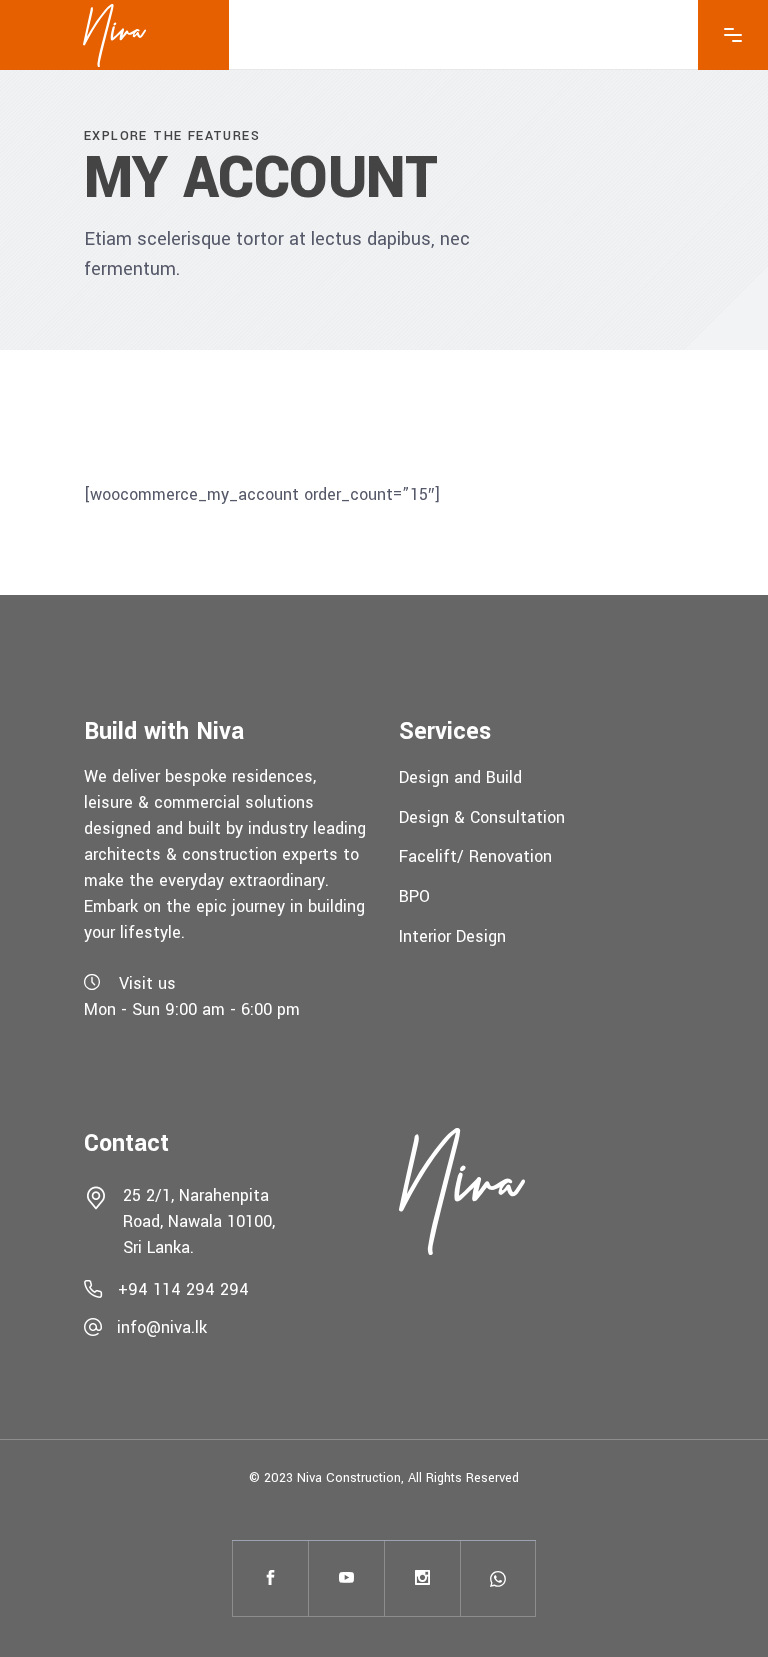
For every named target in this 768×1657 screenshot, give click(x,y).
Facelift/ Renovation (475, 856)
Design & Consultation (482, 816)
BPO (414, 896)
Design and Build (460, 777)
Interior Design (452, 935)
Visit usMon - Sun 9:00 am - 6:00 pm (192, 997)
